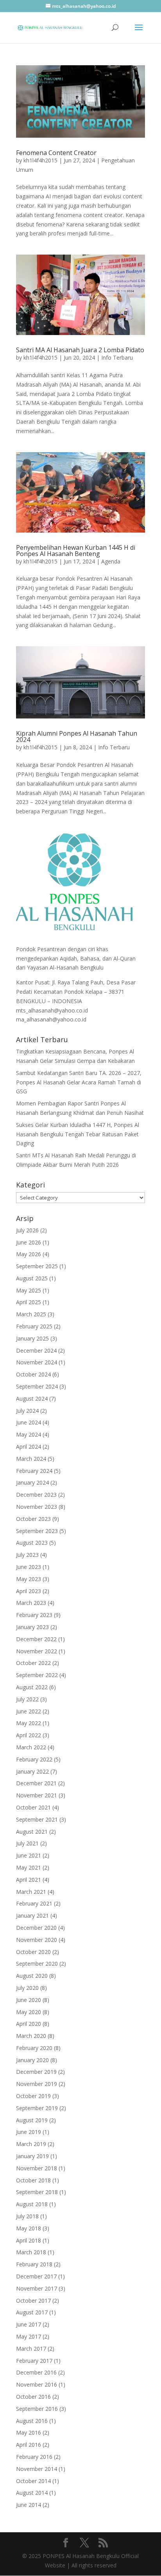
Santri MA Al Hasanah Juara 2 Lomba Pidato (80, 350)
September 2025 (37, 1266)
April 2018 (29, 2240)
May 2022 (29, 1723)
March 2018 (31, 2252)
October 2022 (33, 1663)
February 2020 (34, 2048)
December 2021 (36, 1783)
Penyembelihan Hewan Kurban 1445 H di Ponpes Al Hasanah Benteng (76, 551)
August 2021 (32, 1832)
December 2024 (36, 1350)
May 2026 (29, 1254)
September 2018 (37, 2192)
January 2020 (32, 2060)
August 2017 (32, 2312)
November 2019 (37, 2084)
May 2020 (29, 2012)
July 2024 (27, 1411)
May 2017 (29, 2336)
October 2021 (33, 1807)
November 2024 (37, 1362)
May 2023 (29, 1579)
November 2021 (37, 1795)
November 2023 (37, 1507)
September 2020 (37, 1964)
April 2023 (29, 1591)
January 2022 (32, 1771)
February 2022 (34, 1759)
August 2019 (32, 2120)
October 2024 (33, 1374)
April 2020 (29, 2024)
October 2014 (33, 2481)
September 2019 (37, 2108)
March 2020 (31, 2036)
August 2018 (32, 2204)
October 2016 (33, 2397)
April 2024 (29, 1447)
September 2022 (37, 1675)
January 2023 (32, 1627)
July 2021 (27, 1843)
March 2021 (31, 1892)
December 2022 (36, 1639)
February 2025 (34, 1326)
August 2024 (32, 1399)
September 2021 (37, 1819)
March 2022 (31, 1747)
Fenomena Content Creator (56, 153)
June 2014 (29, 2505)
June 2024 (29, 1422)
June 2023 (29, 1567)
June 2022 (29, 1711)
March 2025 (31, 1314)
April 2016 (29, 2445)
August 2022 (32, 1687)
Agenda (111, 561)
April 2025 (29, 1302)
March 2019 (31, 2144)
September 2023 (37, 1531)
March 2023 (31, 1603)
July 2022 (27, 1699)
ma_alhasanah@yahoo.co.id (51, 1019)
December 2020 (36, 1928)
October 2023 (33, 1519)
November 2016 (37, 2384)
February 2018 (34, 2264)
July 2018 (27, 2216)
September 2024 (37, 1386)
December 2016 (36, 2372)
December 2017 (36, 2276)
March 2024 (31, 1459)
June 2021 (29, 1855)
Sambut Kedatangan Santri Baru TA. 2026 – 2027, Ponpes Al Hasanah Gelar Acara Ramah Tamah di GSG (79, 1082)
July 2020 (27, 1988)
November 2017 (37, 2288)
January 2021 (32, 1916)
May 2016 (29, 2432)
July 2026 (27, 1230)
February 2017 (34, 2361)
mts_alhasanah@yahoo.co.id (52, 1010)
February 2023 (34, 1615)
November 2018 (37, 2168)
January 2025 (32, 1338)
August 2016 (32, 2421)
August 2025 (32, 1278)
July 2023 (27, 1555)
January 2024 (32, 1482)
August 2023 (32, 1543)
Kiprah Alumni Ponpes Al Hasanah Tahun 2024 (77, 736)
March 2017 (31, 2349)
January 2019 (32, 2156)
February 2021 (34, 1903)
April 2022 (29, 1735)
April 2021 (29, 1880)
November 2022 (37, 1651)
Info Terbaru (117, 357)
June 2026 (29, 1242)
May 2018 (29, 2228)
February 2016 (34, 2457)
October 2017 (33, 2301)
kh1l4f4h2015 (40, 160)
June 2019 (29, 2132)
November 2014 (37, 2469)
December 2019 (36, 2072)
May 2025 (29, 1290)
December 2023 (36, 1495)
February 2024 (34, 1471)
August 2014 (32, 2493)
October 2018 (33, 2180)
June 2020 (29, 2000)
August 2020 (32, 1976)
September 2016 (37, 2409)
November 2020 (37, 1940)
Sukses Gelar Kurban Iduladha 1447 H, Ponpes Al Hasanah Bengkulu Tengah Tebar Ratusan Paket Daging (78, 1134)
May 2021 (29, 1867)
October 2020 (33, 1952)
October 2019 (33, 2096)
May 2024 (29, 1434)
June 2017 (29, 2324)
